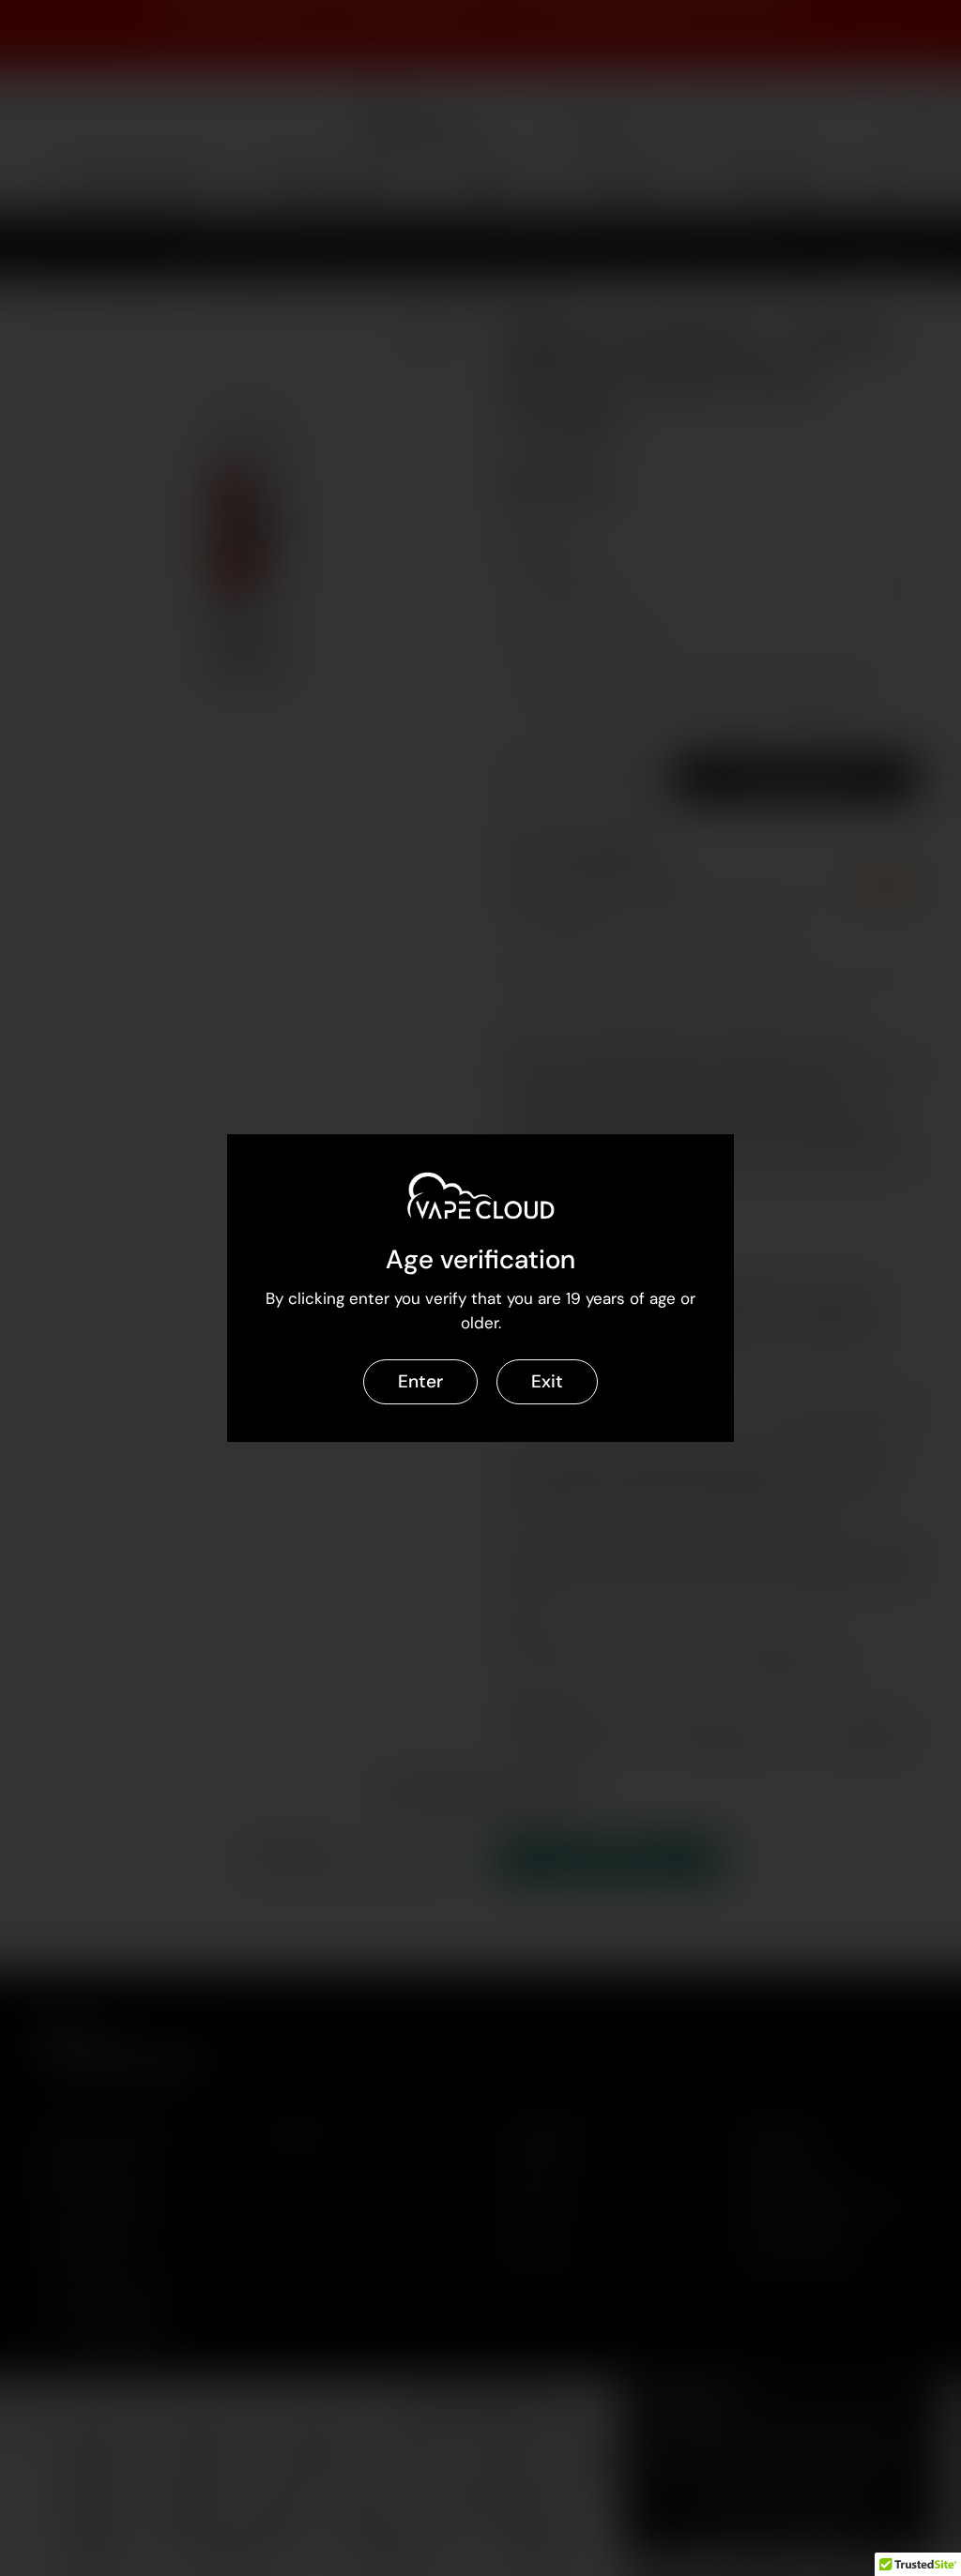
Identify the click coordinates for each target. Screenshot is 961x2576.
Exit (547, 1381)
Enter (420, 1381)
